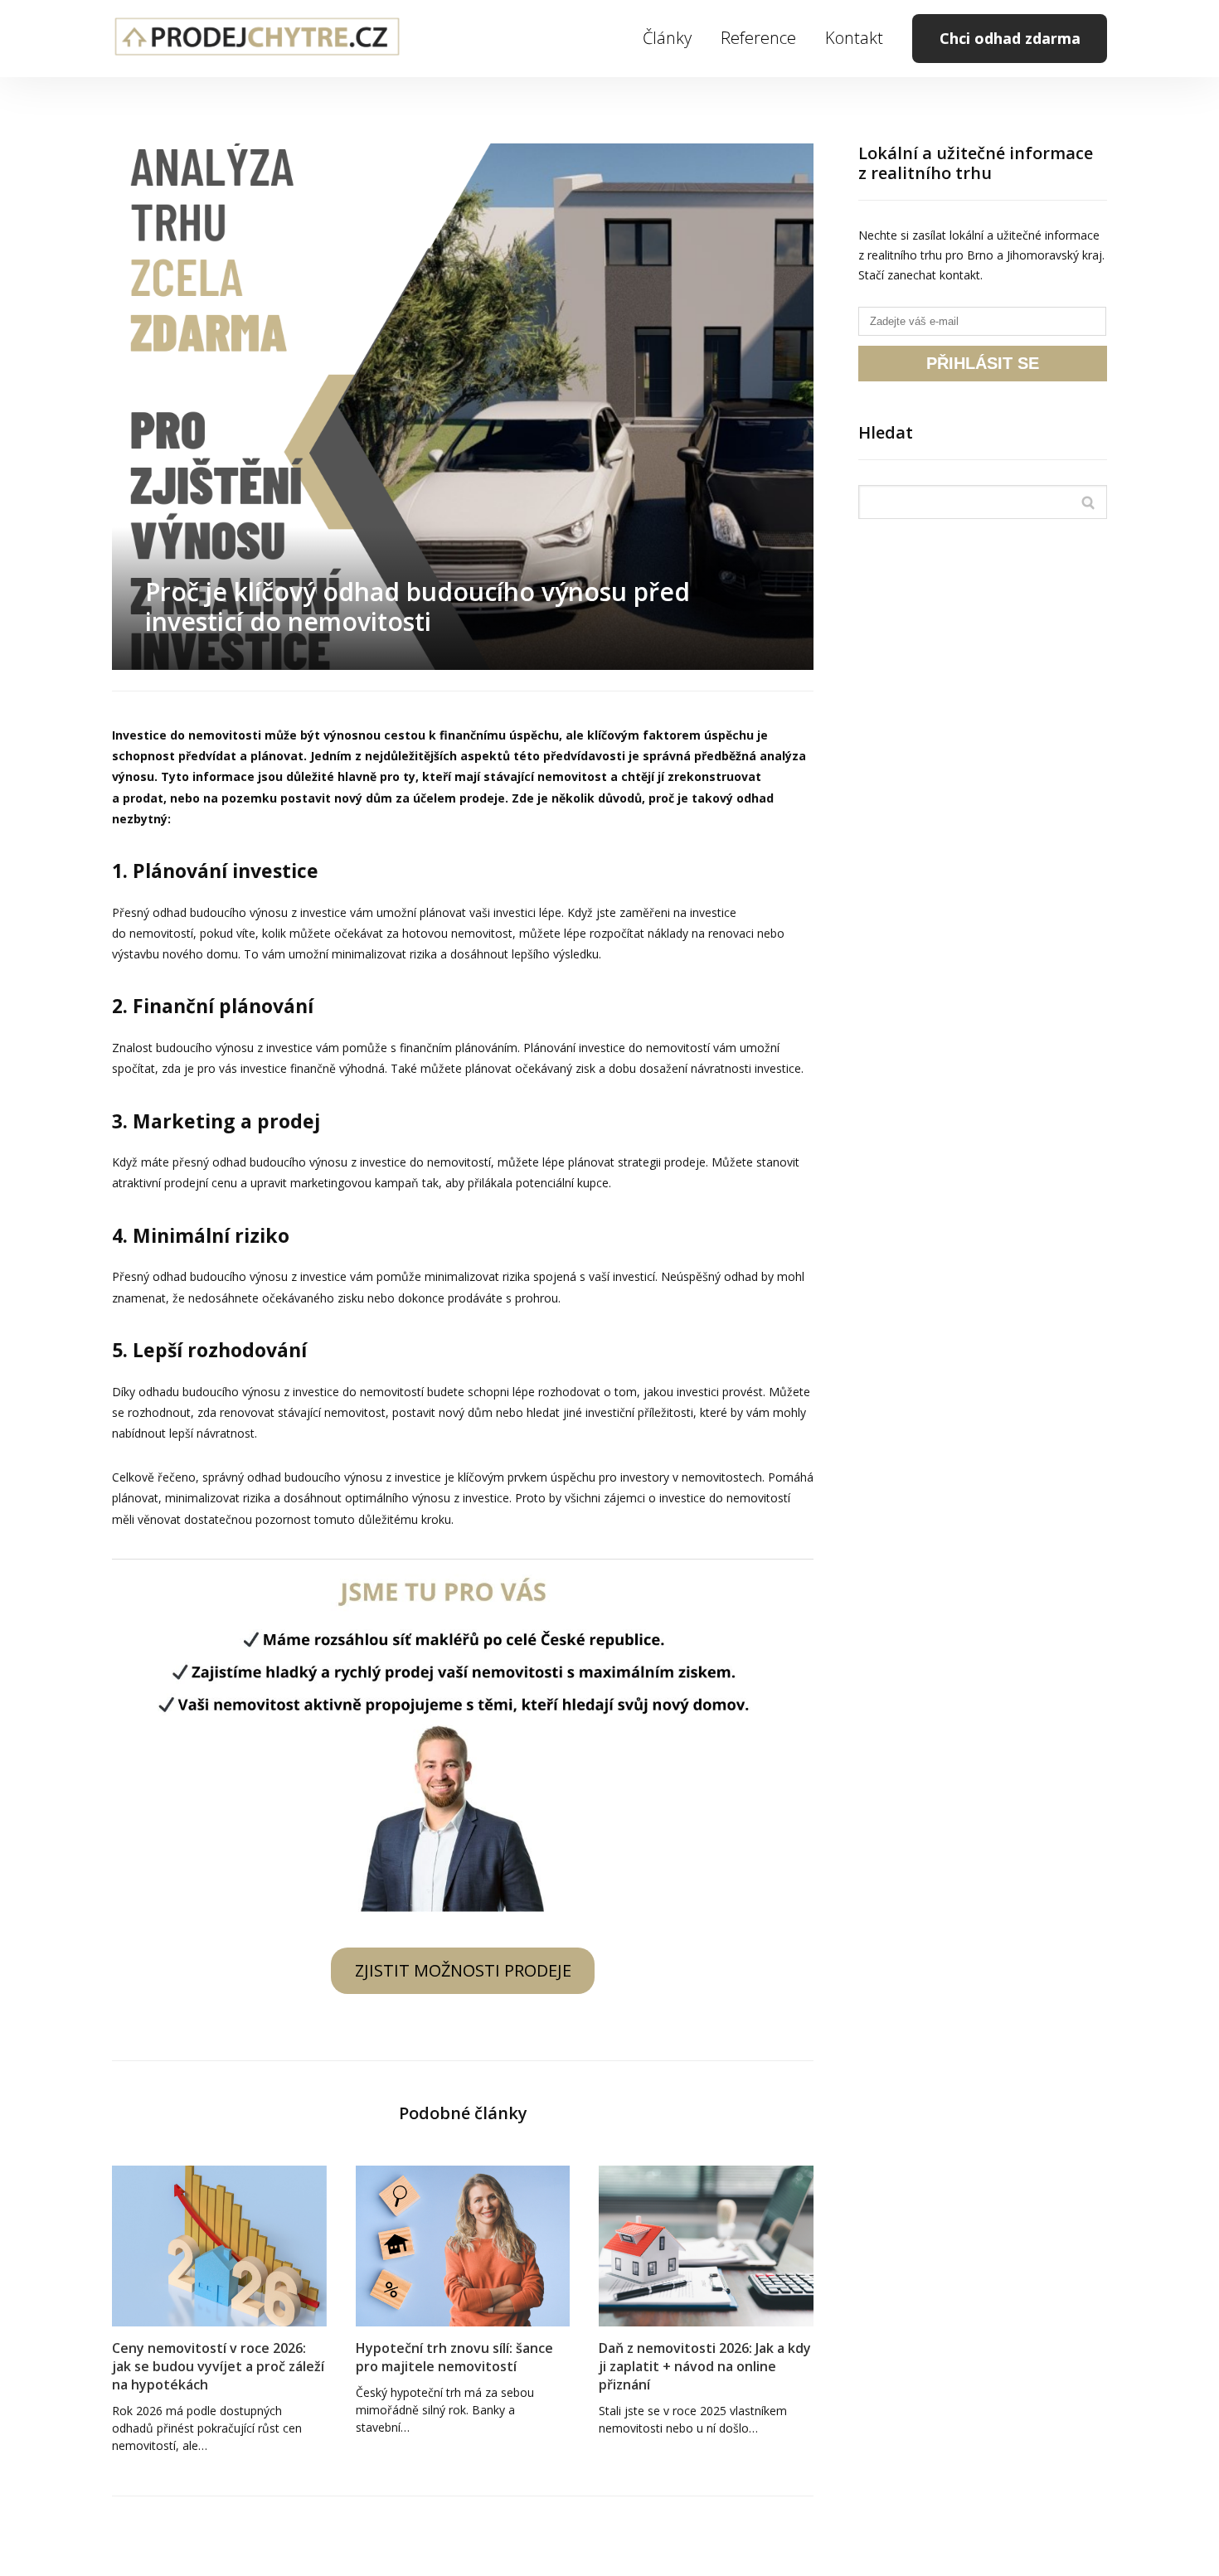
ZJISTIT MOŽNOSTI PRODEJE (463, 1970)
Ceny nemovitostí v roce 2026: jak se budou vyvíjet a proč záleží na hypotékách (218, 2366)
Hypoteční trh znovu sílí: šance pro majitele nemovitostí (454, 2357)
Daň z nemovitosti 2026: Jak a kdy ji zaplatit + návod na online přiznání (705, 2366)
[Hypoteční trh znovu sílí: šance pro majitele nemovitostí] (463, 2246)
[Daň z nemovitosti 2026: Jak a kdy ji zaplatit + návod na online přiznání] (706, 2246)
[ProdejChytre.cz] (257, 39)
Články (667, 38)
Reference (758, 38)
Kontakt (854, 38)
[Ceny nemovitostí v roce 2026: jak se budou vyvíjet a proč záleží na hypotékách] (219, 2246)
